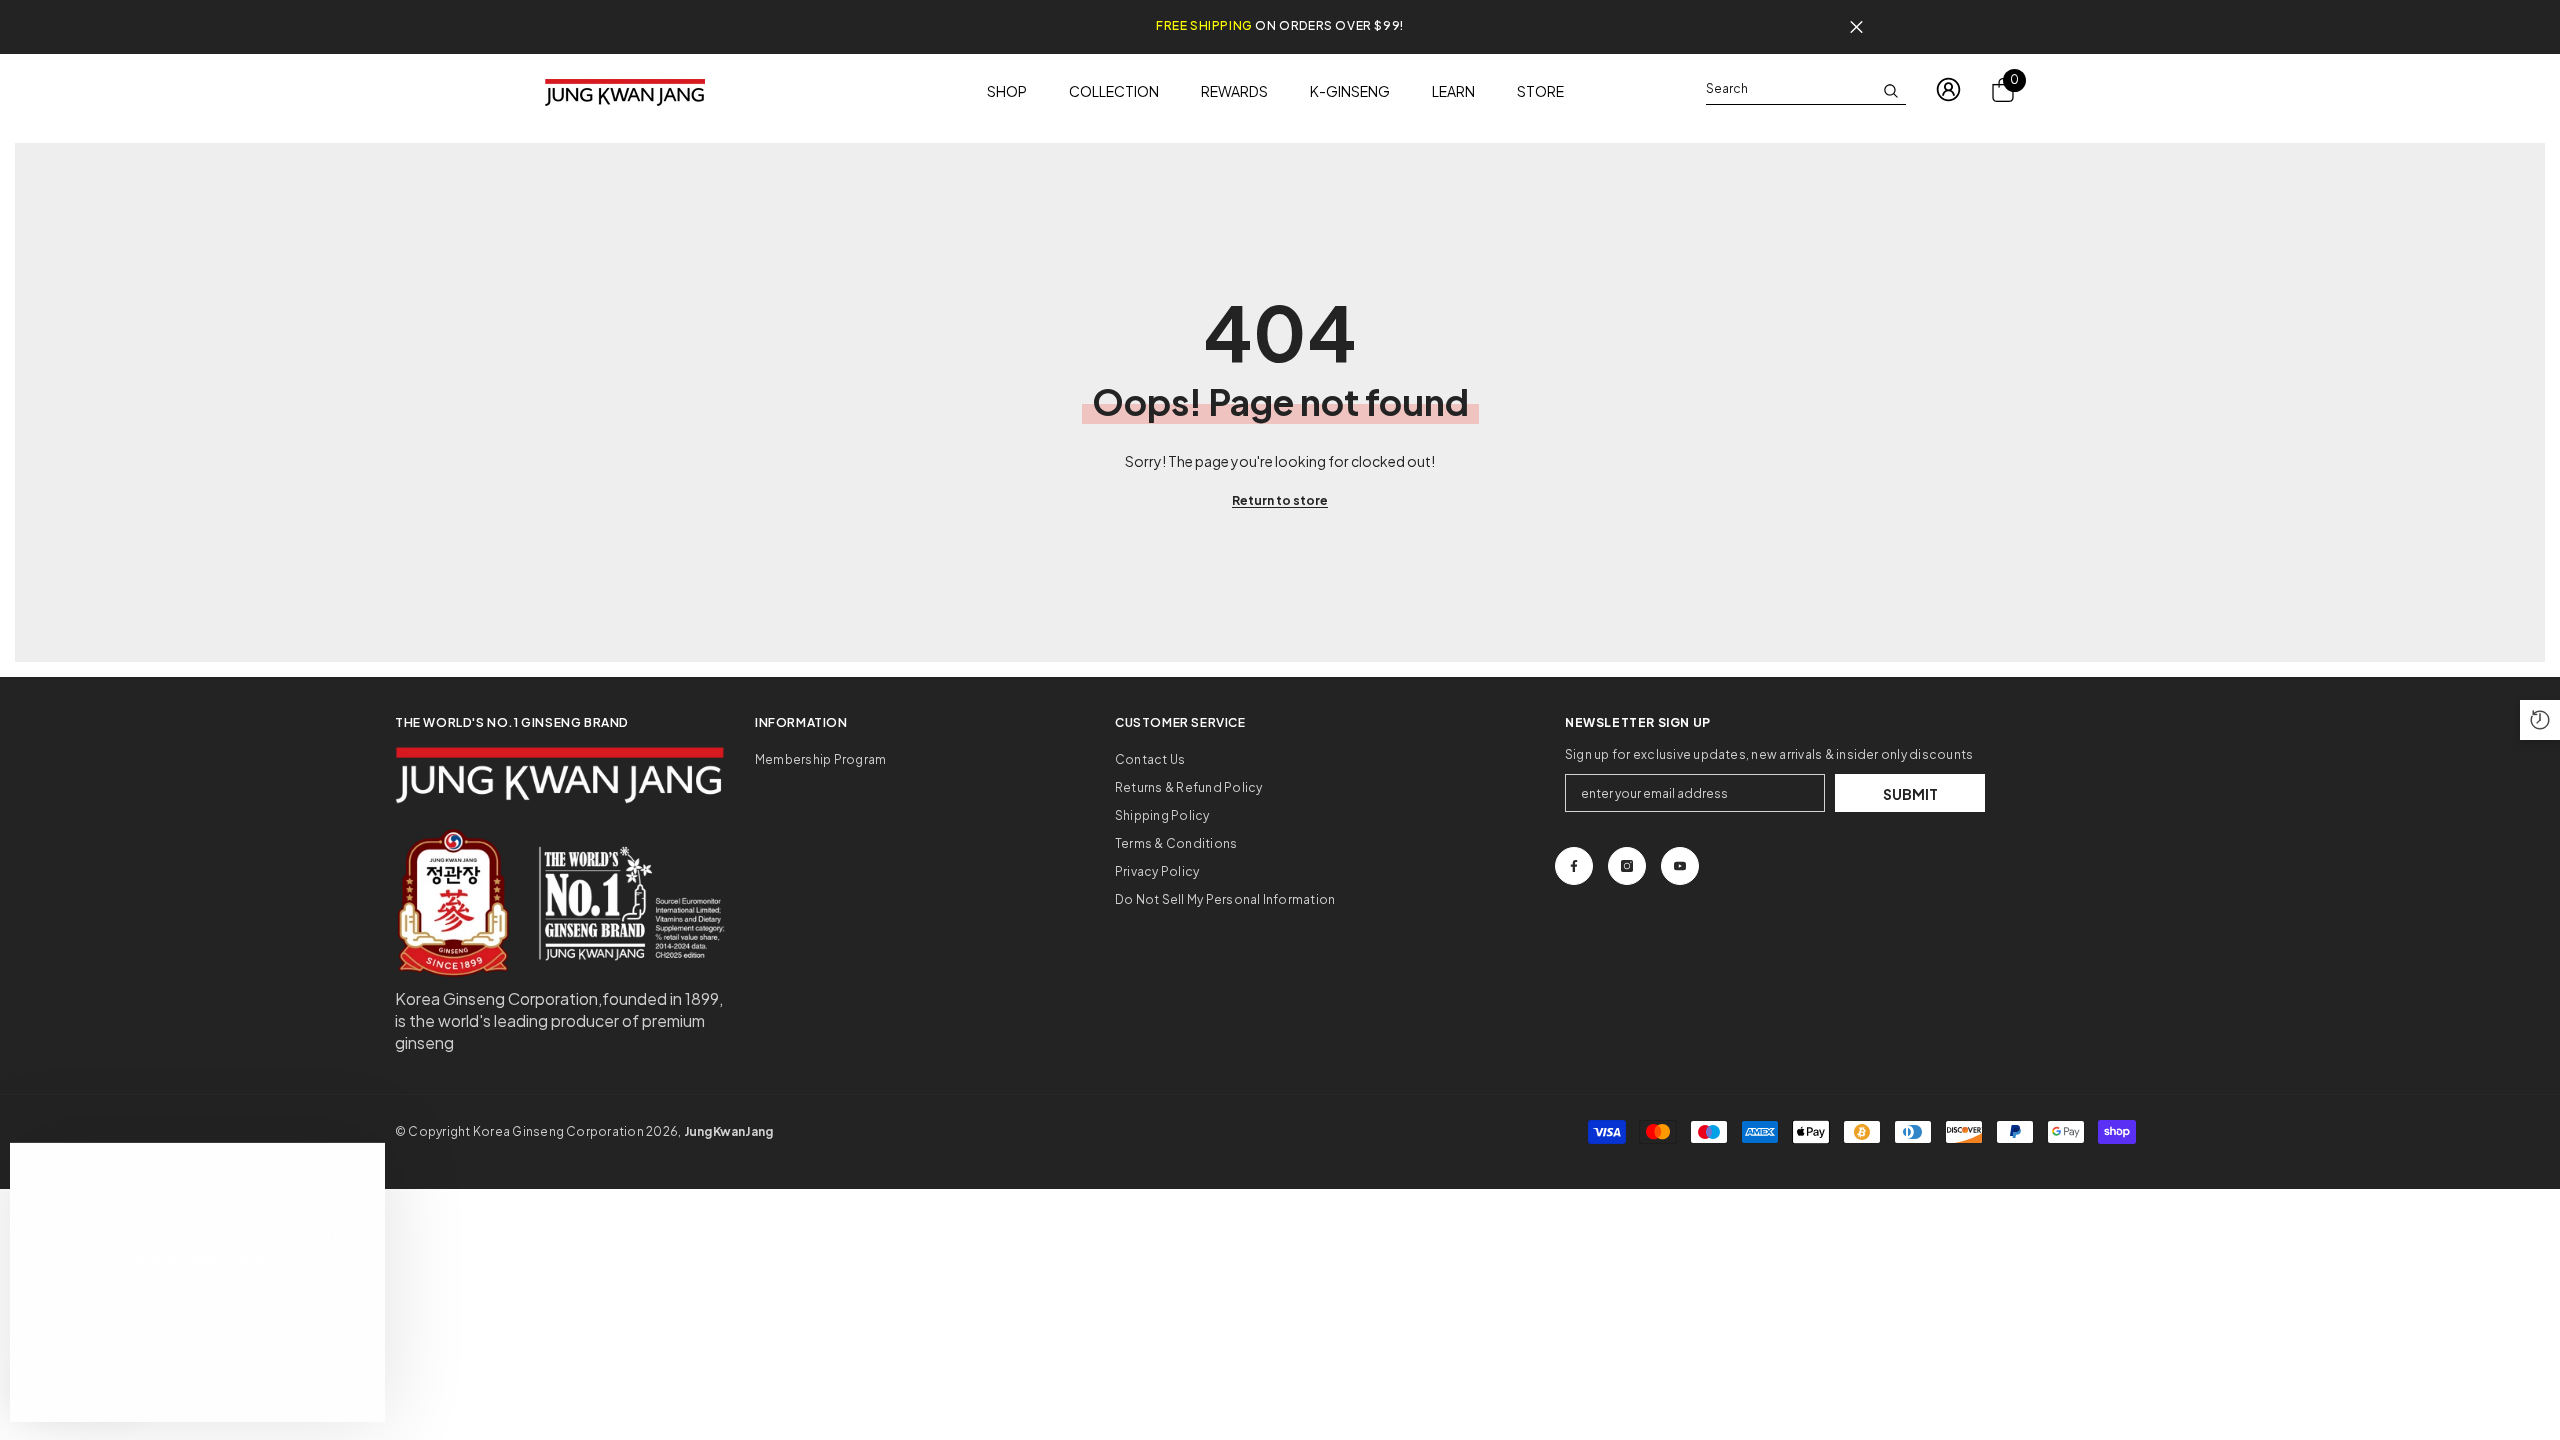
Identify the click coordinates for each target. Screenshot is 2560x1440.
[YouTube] (1680, 866)
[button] (2540, 720)
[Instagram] (1627, 866)
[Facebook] (1574, 866)
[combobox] (1790, 89)
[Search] (1806, 89)
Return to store (1280, 500)
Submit (1910, 794)
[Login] (1948, 89)
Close (1856, 27)
